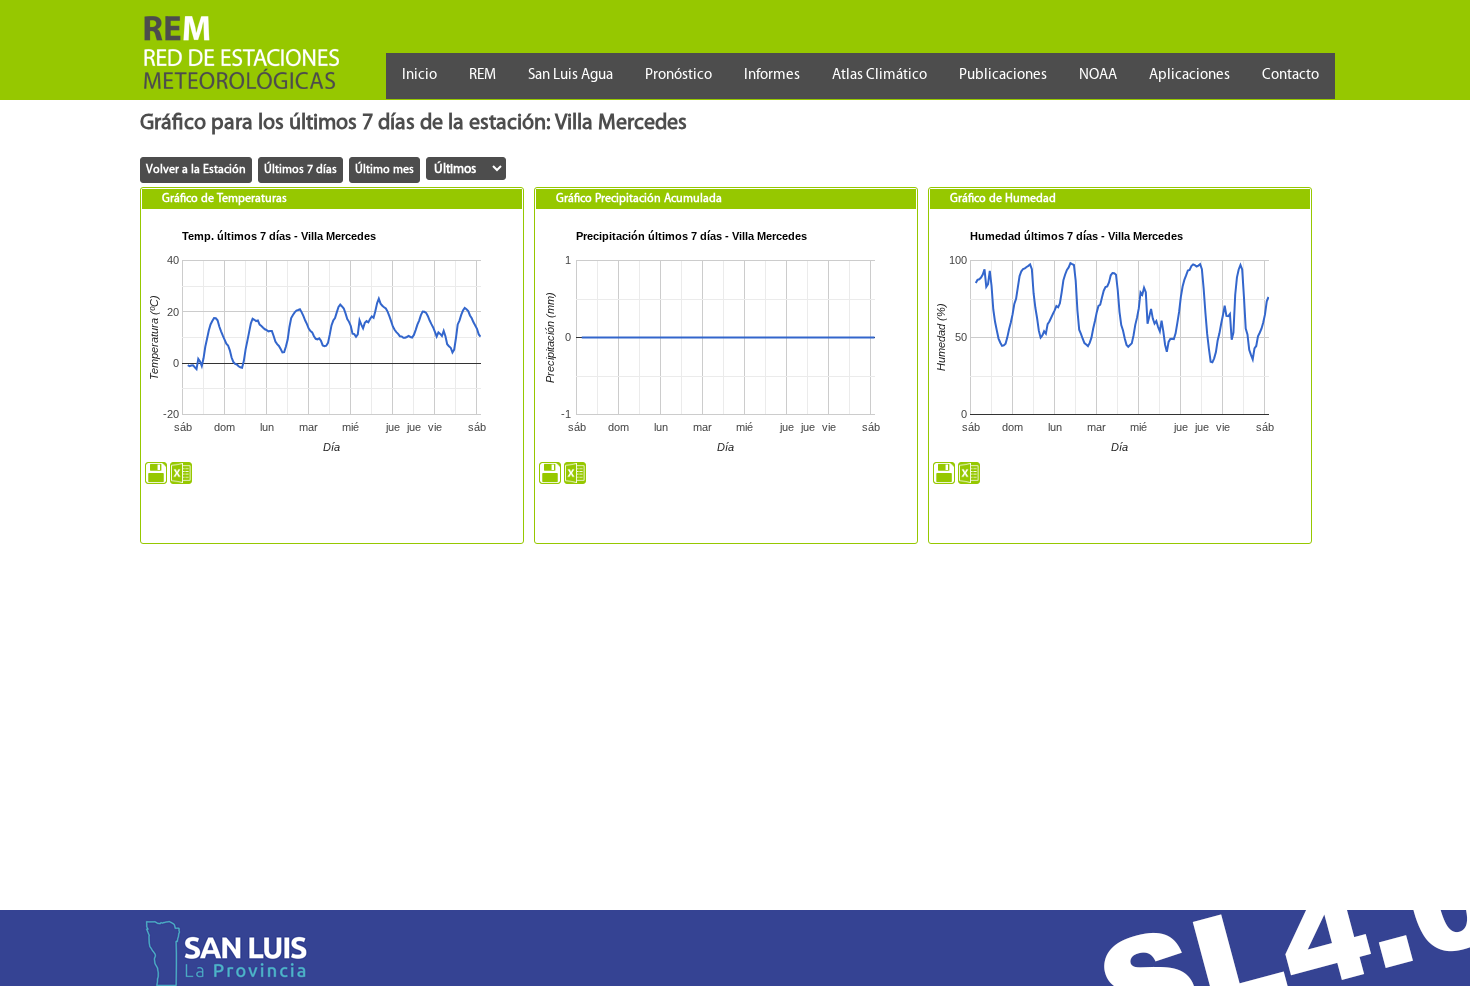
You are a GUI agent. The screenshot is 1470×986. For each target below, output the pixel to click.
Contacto (1290, 75)
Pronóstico (678, 75)
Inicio (419, 75)
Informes (772, 75)
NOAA (1098, 75)
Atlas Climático (879, 75)
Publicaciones (1003, 75)
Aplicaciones (1189, 75)
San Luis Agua (570, 75)
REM (482, 75)
